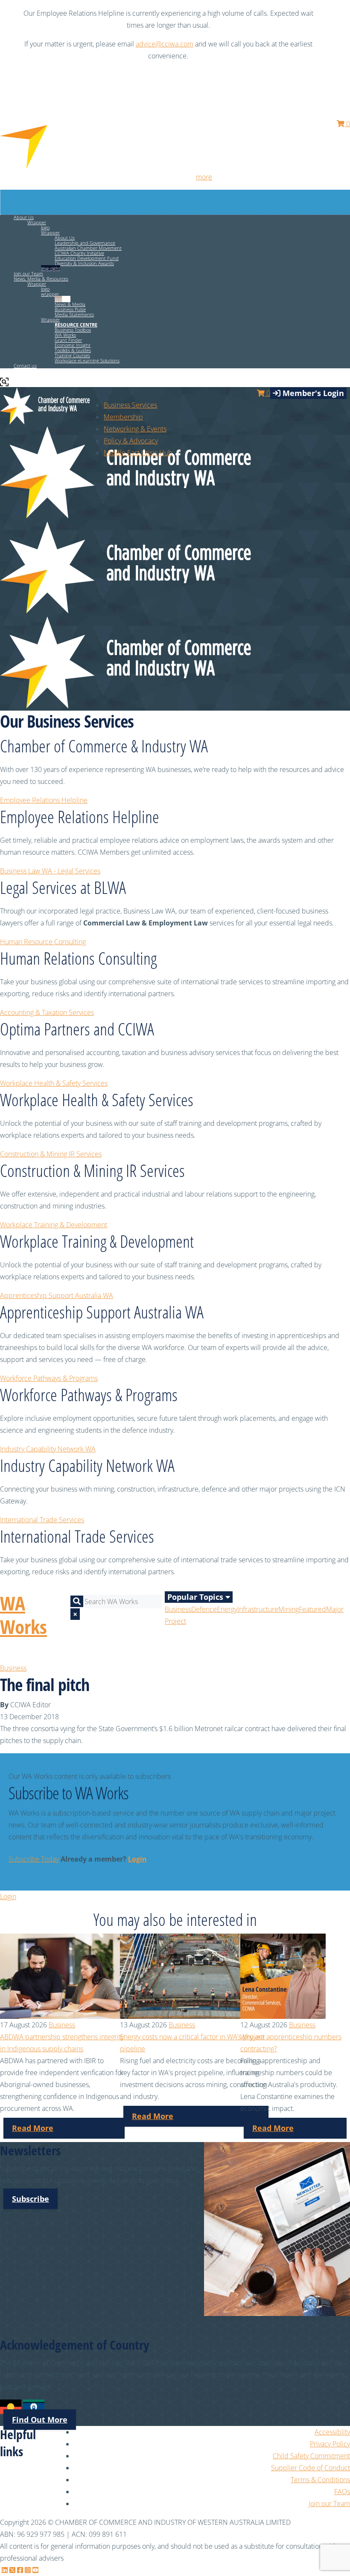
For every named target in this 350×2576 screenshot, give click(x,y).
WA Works (23, 1615)
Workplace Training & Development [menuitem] (54, 1225)
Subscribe (31, 2199)
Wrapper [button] (37, 222)
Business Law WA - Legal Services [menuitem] (50, 871)
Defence (204, 1609)
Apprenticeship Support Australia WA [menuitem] (57, 1295)
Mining (289, 1609)
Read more (33, 2128)
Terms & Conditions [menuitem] (320, 2480)
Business (178, 1609)
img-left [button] (63, 299)
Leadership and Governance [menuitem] (85, 243)
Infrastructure (258, 1609)
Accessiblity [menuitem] (332, 2432)
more (204, 177)
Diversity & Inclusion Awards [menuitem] (84, 263)
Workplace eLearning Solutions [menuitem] (87, 360)
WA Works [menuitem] (65, 335)
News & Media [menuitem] (70, 304)
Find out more (40, 2420)
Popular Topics (196, 1597)
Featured (312, 1609)
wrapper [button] (50, 294)
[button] (76, 325)
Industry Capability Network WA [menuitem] (48, 1449)
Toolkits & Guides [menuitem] (73, 350)
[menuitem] (123, 417)
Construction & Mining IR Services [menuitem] (51, 1154)
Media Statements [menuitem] (74, 314)
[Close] (339, 13)
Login (137, 1859)
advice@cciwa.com (165, 44)
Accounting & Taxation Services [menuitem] (47, 1012)
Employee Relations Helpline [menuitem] (44, 800)
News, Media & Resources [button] (41, 279)
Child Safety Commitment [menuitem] (311, 2456)
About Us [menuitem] (65, 238)
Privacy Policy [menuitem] (330, 2444)
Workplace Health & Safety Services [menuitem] (54, 1083)
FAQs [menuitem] (342, 2492)
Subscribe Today (34, 1859)
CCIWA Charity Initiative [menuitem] (79, 253)
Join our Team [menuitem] (28, 273)
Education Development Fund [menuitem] (87, 258)
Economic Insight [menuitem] (73, 345)
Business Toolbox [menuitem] (73, 330)
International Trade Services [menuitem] (42, 1520)
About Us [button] (24, 217)
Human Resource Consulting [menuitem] (43, 942)
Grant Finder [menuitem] (68, 340)
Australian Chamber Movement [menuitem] (88, 248)
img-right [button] (51, 268)
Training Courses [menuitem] (72, 355)
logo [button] (45, 227)
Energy (227, 1609)
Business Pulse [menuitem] (70, 309)
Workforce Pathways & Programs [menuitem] (49, 1378)
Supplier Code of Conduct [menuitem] (311, 2468)
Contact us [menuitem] (25, 366)
